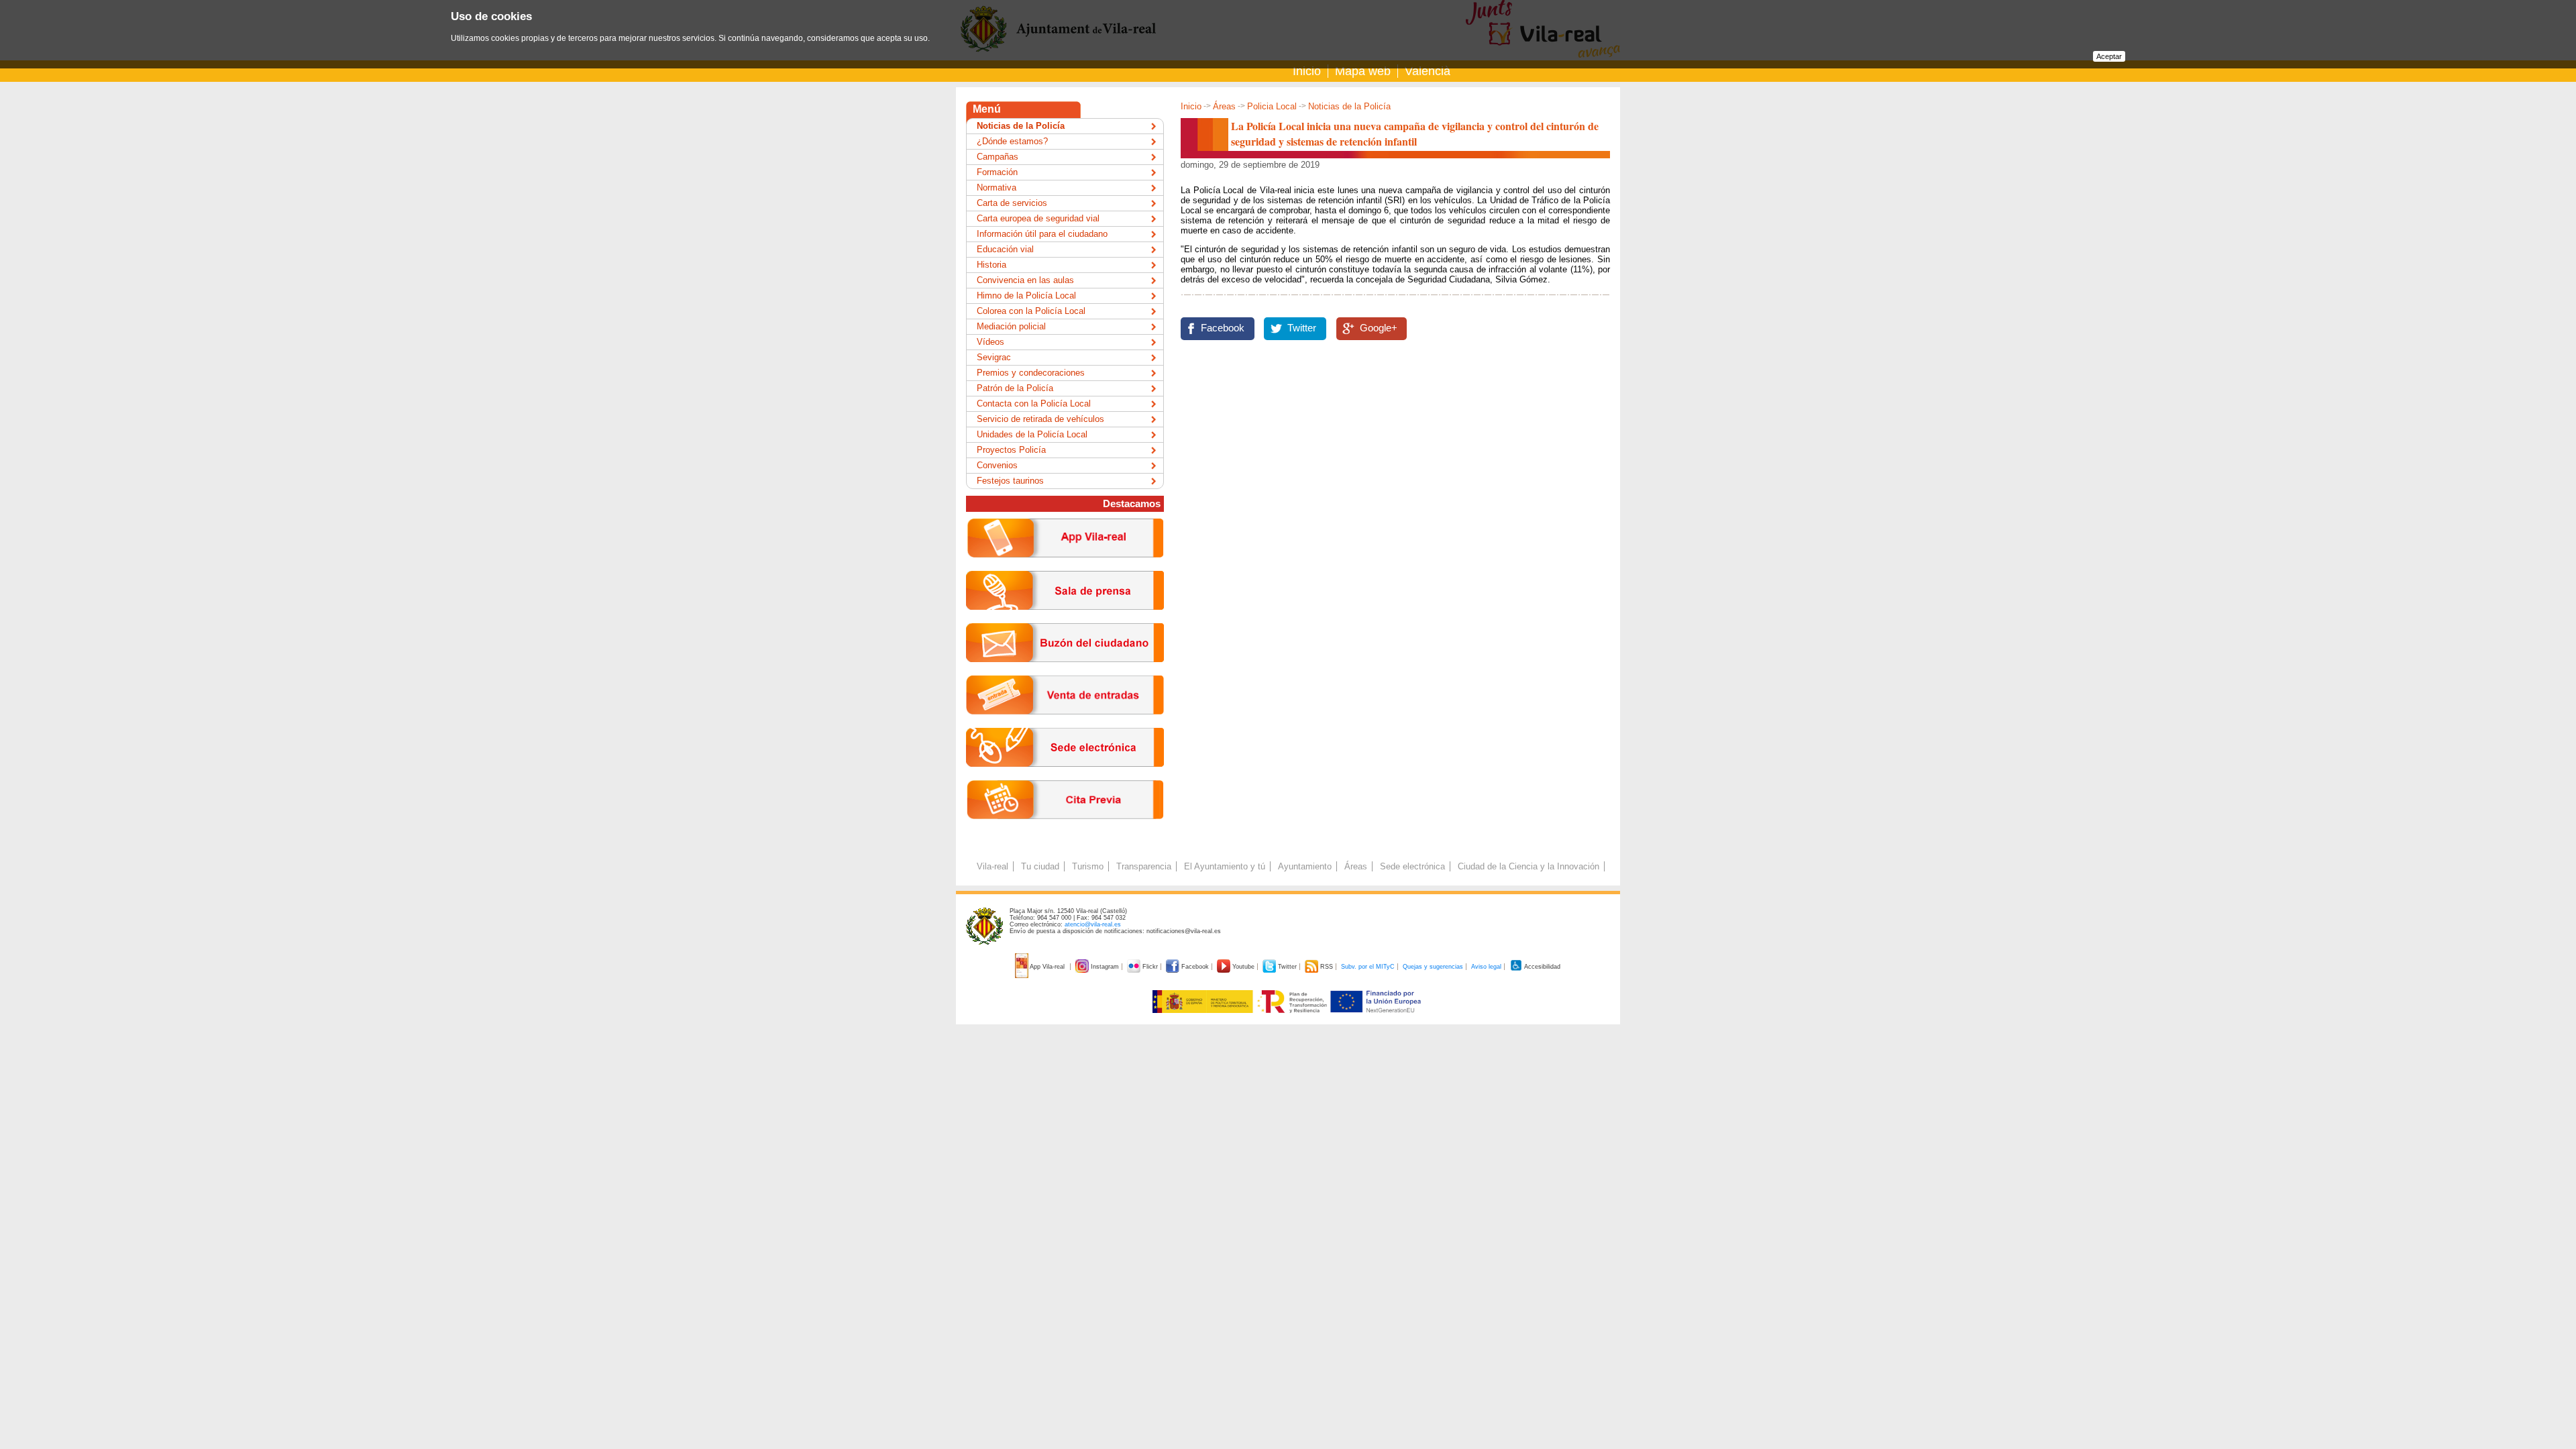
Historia (991, 265)
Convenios (997, 465)
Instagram (1105, 967)
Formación (997, 172)
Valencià (1428, 71)
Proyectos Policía (1011, 450)
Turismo (1088, 866)
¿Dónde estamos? (1012, 141)
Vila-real (992, 866)
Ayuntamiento (1305, 866)
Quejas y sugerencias (1433, 967)
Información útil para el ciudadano (1042, 234)
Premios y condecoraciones (1031, 373)
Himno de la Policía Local (1026, 296)
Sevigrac (994, 357)
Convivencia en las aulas (1025, 280)
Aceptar (2109, 56)
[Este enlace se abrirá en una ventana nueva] (1065, 777)
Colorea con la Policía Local (1031, 311)
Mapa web (1363, 71)
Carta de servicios (1012, 203)
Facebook (1223, 328)
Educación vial (1005, 249)
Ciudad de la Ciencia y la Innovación (1528, 866)
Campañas (998, 157)
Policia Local (1272, 106)
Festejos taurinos (1010, 481)
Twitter (1302, 328)
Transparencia (1144, 866)
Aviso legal (1486, 967)
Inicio (1307, 71)
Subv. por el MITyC (1368, 967)
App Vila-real (1048, 967)
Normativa (997, 187)
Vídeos (990, 342)
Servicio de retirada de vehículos (1040, 419)
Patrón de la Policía (1015, 388)
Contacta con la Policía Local (1034, 404)
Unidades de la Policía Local (1032, 434)
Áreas (1224, 106)
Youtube (1243, 967)
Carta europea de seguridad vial (1038, 218)
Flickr (1150, 967)
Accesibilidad (1542, 967)
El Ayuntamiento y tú (1225, 866)
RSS (1327, 967)
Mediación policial (1011, 326)
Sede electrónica (1412, 866)
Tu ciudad (1040, 866)
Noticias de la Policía (1349, 106)
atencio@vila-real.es (1093, 924)
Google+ (1379, 328)
